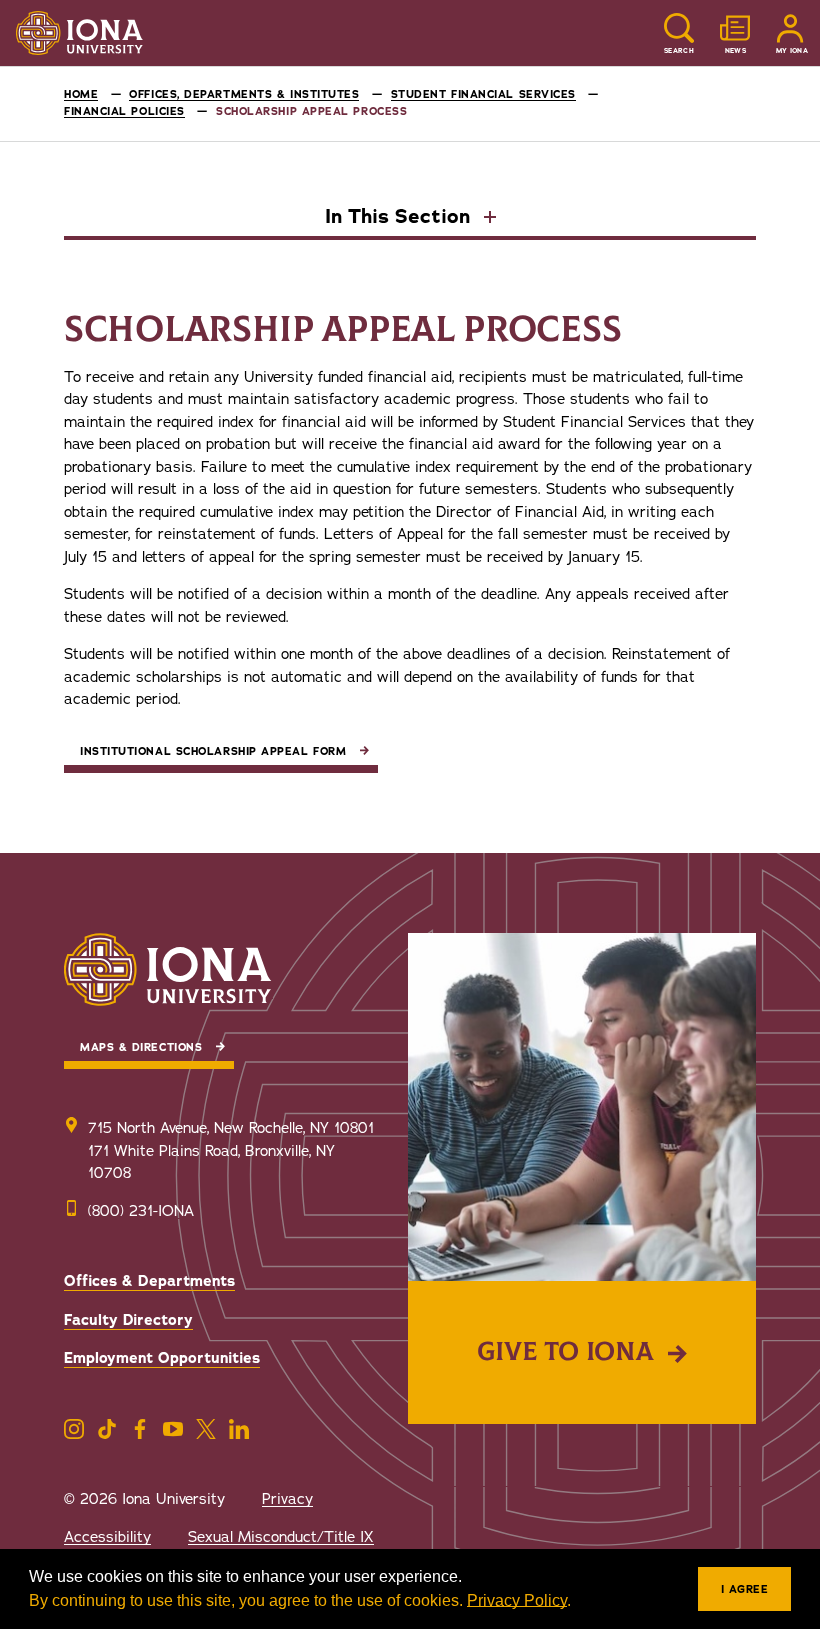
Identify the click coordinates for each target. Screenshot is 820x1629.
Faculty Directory (128, 1320)
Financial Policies (124, 111)
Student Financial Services (483, 94)
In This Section (400, 218)
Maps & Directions (141, 1047)
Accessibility (107, 1537)
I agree (745, 1589)
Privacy (287, 1499)
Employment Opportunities (162, 1358)
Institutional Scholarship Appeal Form (213, 751)
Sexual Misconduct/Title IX (281, 1537)
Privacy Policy (517, 1600)
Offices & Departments (149, 1281)
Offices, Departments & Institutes (244, 94)
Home (81, 94)
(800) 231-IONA (141, 1211)
